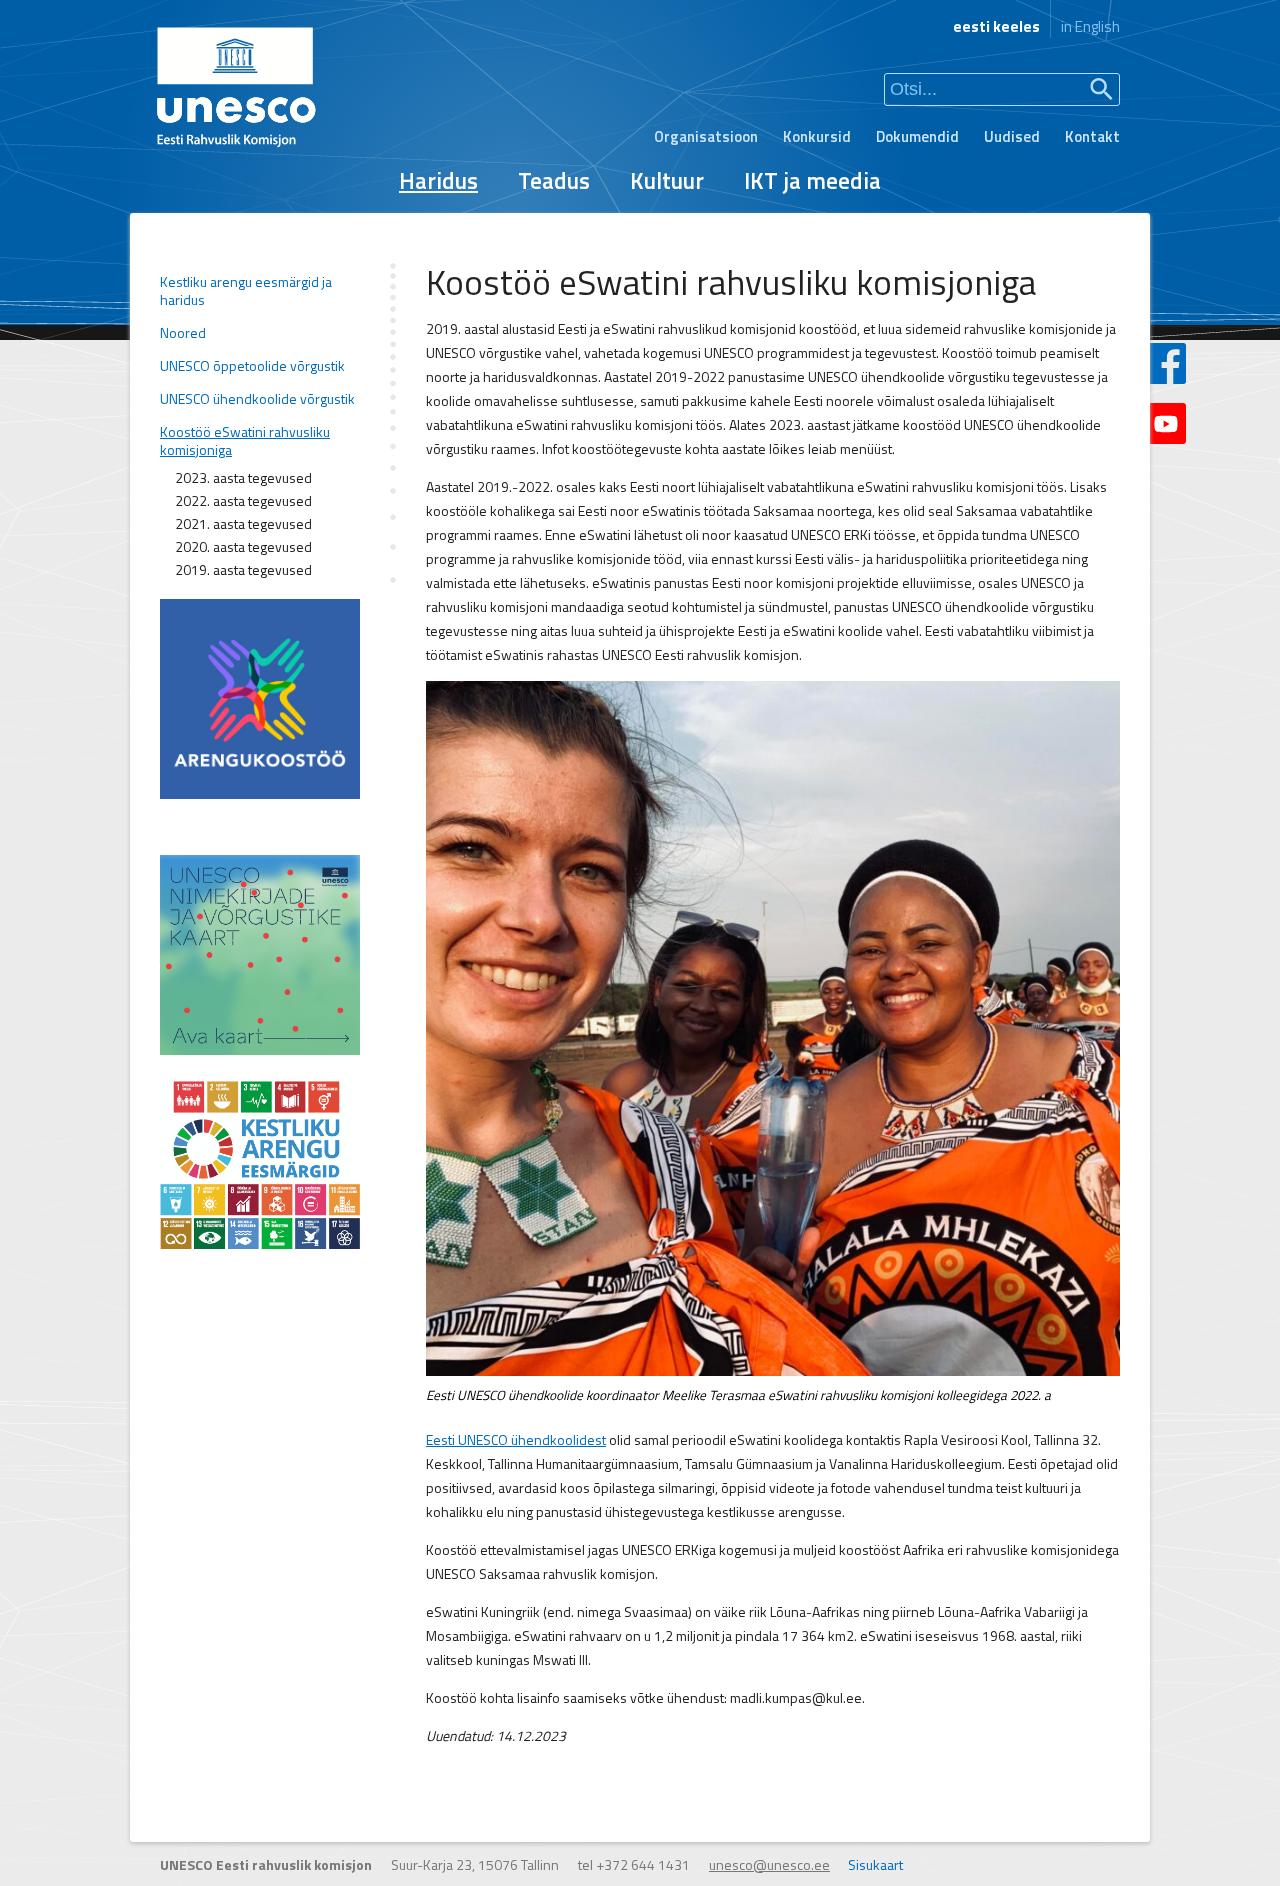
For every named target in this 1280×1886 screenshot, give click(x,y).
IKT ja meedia (812, 180)
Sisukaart (875, 1864)
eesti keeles (996, 26)
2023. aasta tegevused (243, 478)
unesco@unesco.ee (769, 1864)
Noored (183, 333)
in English (1090, 26)
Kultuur (667, 180)
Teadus (554, 180)
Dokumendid (917, 136)
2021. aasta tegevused (243, 524)
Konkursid (817, 136)
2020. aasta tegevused (243, 547)
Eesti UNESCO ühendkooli (502, 1439)
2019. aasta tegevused (243, 570)
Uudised (1012, 136)
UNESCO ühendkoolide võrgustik (257, 399)
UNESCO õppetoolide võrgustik (252, 366)
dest (592, 1439)
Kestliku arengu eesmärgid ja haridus (246, 291)
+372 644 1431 (643, 1864)
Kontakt (1092, 136)
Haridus (438, 180)
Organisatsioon (706, 136)
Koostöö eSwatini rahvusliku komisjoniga (245, 441)
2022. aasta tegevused (243, 501)
